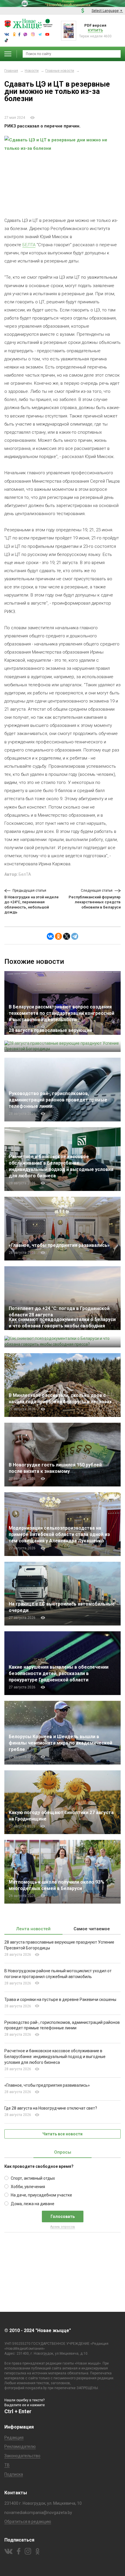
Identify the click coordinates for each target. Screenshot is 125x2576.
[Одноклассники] (58, 936)
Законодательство (22, 2456)
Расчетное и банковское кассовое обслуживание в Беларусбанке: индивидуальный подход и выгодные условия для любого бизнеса (55, 2057)
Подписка (14, 2474)
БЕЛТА (29, 245)
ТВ (7, 2465)
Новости (32, 71)
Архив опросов (63, 2227)
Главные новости (60, 71)
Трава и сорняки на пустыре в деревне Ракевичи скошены (60, 1999)
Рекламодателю (20, 2447)
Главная (11, 71)
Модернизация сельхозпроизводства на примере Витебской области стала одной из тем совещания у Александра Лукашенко (59, 1534)
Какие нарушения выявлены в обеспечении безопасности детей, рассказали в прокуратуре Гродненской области (59, 1673)
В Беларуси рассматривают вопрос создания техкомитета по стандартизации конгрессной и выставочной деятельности (61, 1013)
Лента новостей (33, 1929)
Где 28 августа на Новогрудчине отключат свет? (51, 2108)
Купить (95, 30)
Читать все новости (63, 2134)
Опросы (63, 2152)
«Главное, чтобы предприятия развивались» (59, 1245)
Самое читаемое (92, 1929)
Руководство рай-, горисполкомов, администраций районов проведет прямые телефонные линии (58, 1100)
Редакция (14, 2438)
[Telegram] (75, 936)
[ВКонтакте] (50, 936)
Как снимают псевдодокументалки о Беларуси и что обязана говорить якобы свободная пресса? (62, 1326)
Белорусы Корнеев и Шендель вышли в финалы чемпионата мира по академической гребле (60, 1743)
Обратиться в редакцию (28, 2522)
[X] (67, 936)
